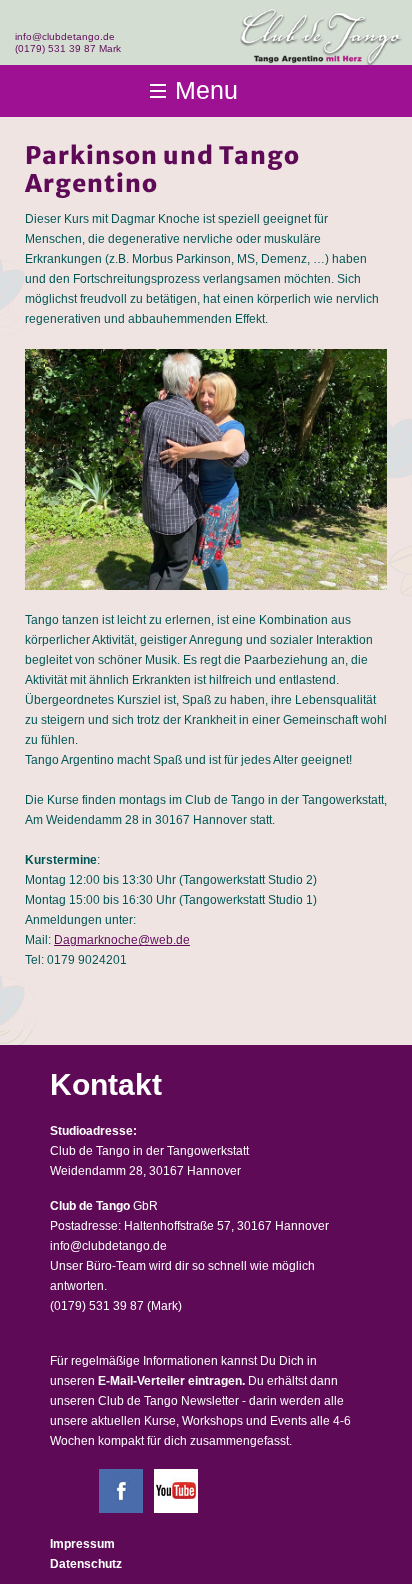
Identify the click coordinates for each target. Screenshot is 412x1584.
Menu (206, 90)
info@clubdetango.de (65, 36)
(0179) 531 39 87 (97, 1306)
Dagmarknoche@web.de (122, 940)
